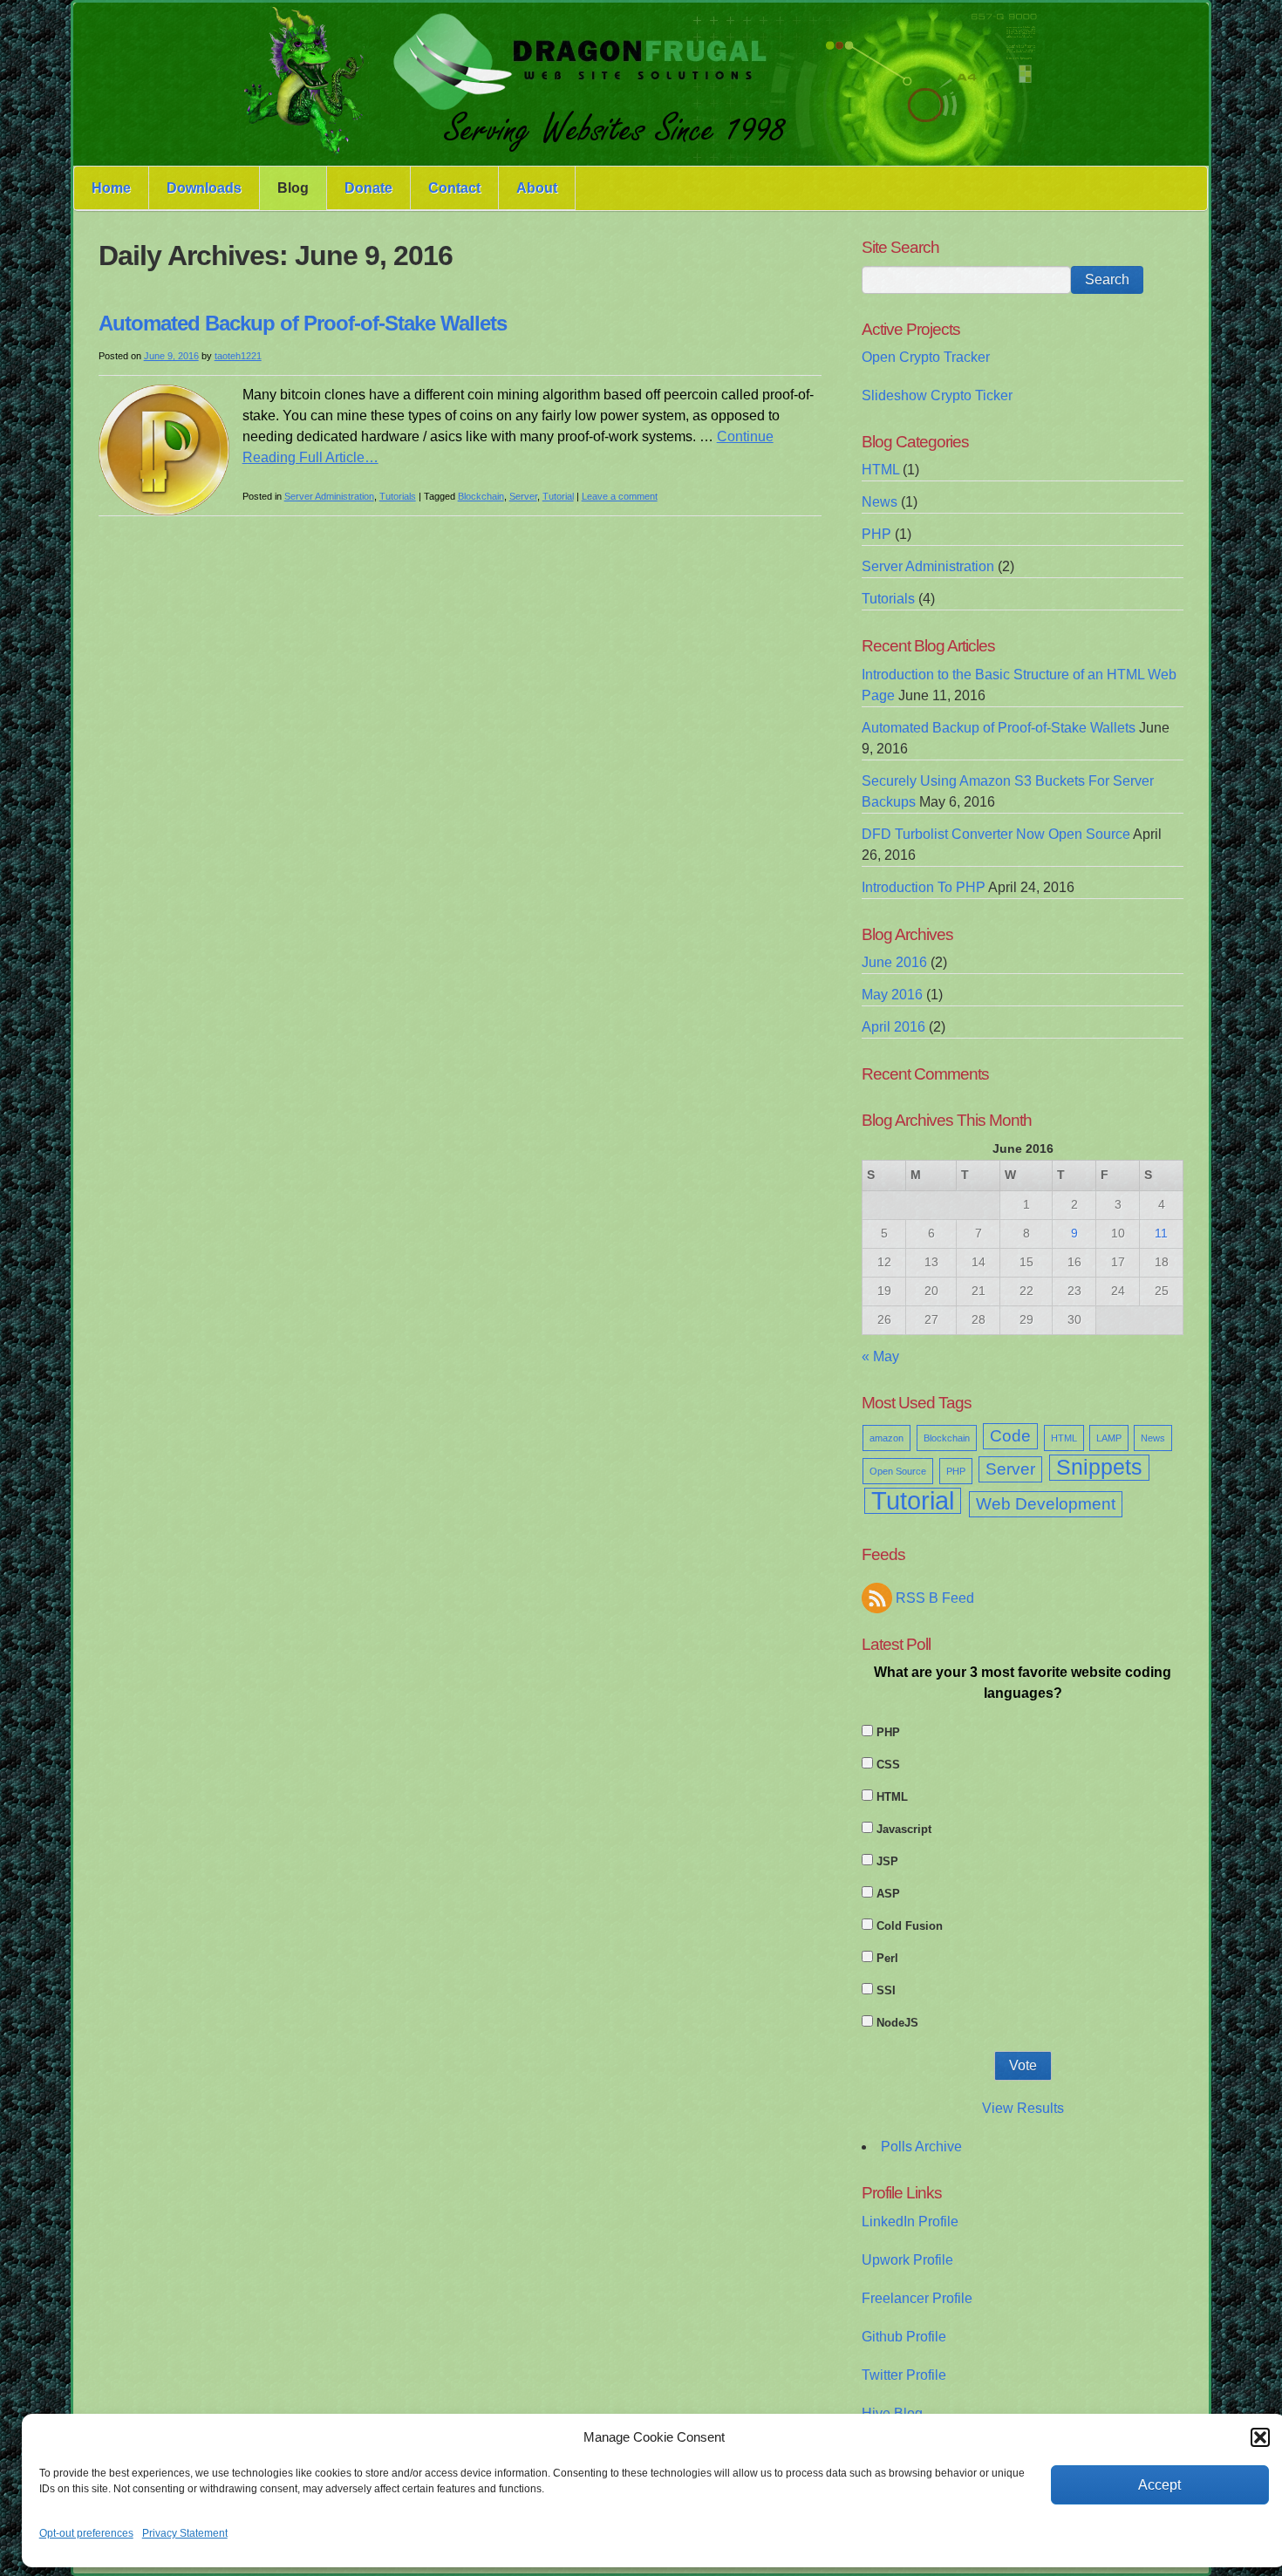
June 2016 (894, 962)
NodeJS (897, 2023)
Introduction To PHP (924, 887)
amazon (886, 1438)
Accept (1159, 2485)
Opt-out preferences (86, 2533)
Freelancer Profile (917, 2298)
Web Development (1046, 1504)
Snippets (1099, 1467)
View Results (1023, 2108)
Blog (293, 188)
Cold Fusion (910, 1926)
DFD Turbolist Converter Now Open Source (996, 834)
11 (1161, 1233)
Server (523, 496)
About (537, 188)
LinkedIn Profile (910, 2222)
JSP (887, 1861)
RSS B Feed (935, 1598)
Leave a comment (620, 496)
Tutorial (558, 496)
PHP (876, 534)
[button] (1260, 2437)
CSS (888, 1765)
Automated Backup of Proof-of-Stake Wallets (303, 323)
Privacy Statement (185, 2533)
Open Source (898, 1471)
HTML (880, 470)
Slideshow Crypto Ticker (937, 395)
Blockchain (481, 496)
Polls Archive (921, 2147)
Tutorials (398, 496)
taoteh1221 (238, 356)
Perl (887, 1958)
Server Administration (329, 496)
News (880, 502)
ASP (888, 1894)
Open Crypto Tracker (926, 357)
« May (880, 1356)
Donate (368, 188)
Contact (454, 188)
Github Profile (904, 2337)
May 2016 (892, 995)
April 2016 (893, 1027)
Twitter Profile (904, 2375)
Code (1010, 1436)
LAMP (1109, 1438)
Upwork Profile (907, 2260)
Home (111, 188)
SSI (886, 1990)
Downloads (204, 188)
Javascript (904, 1829)
